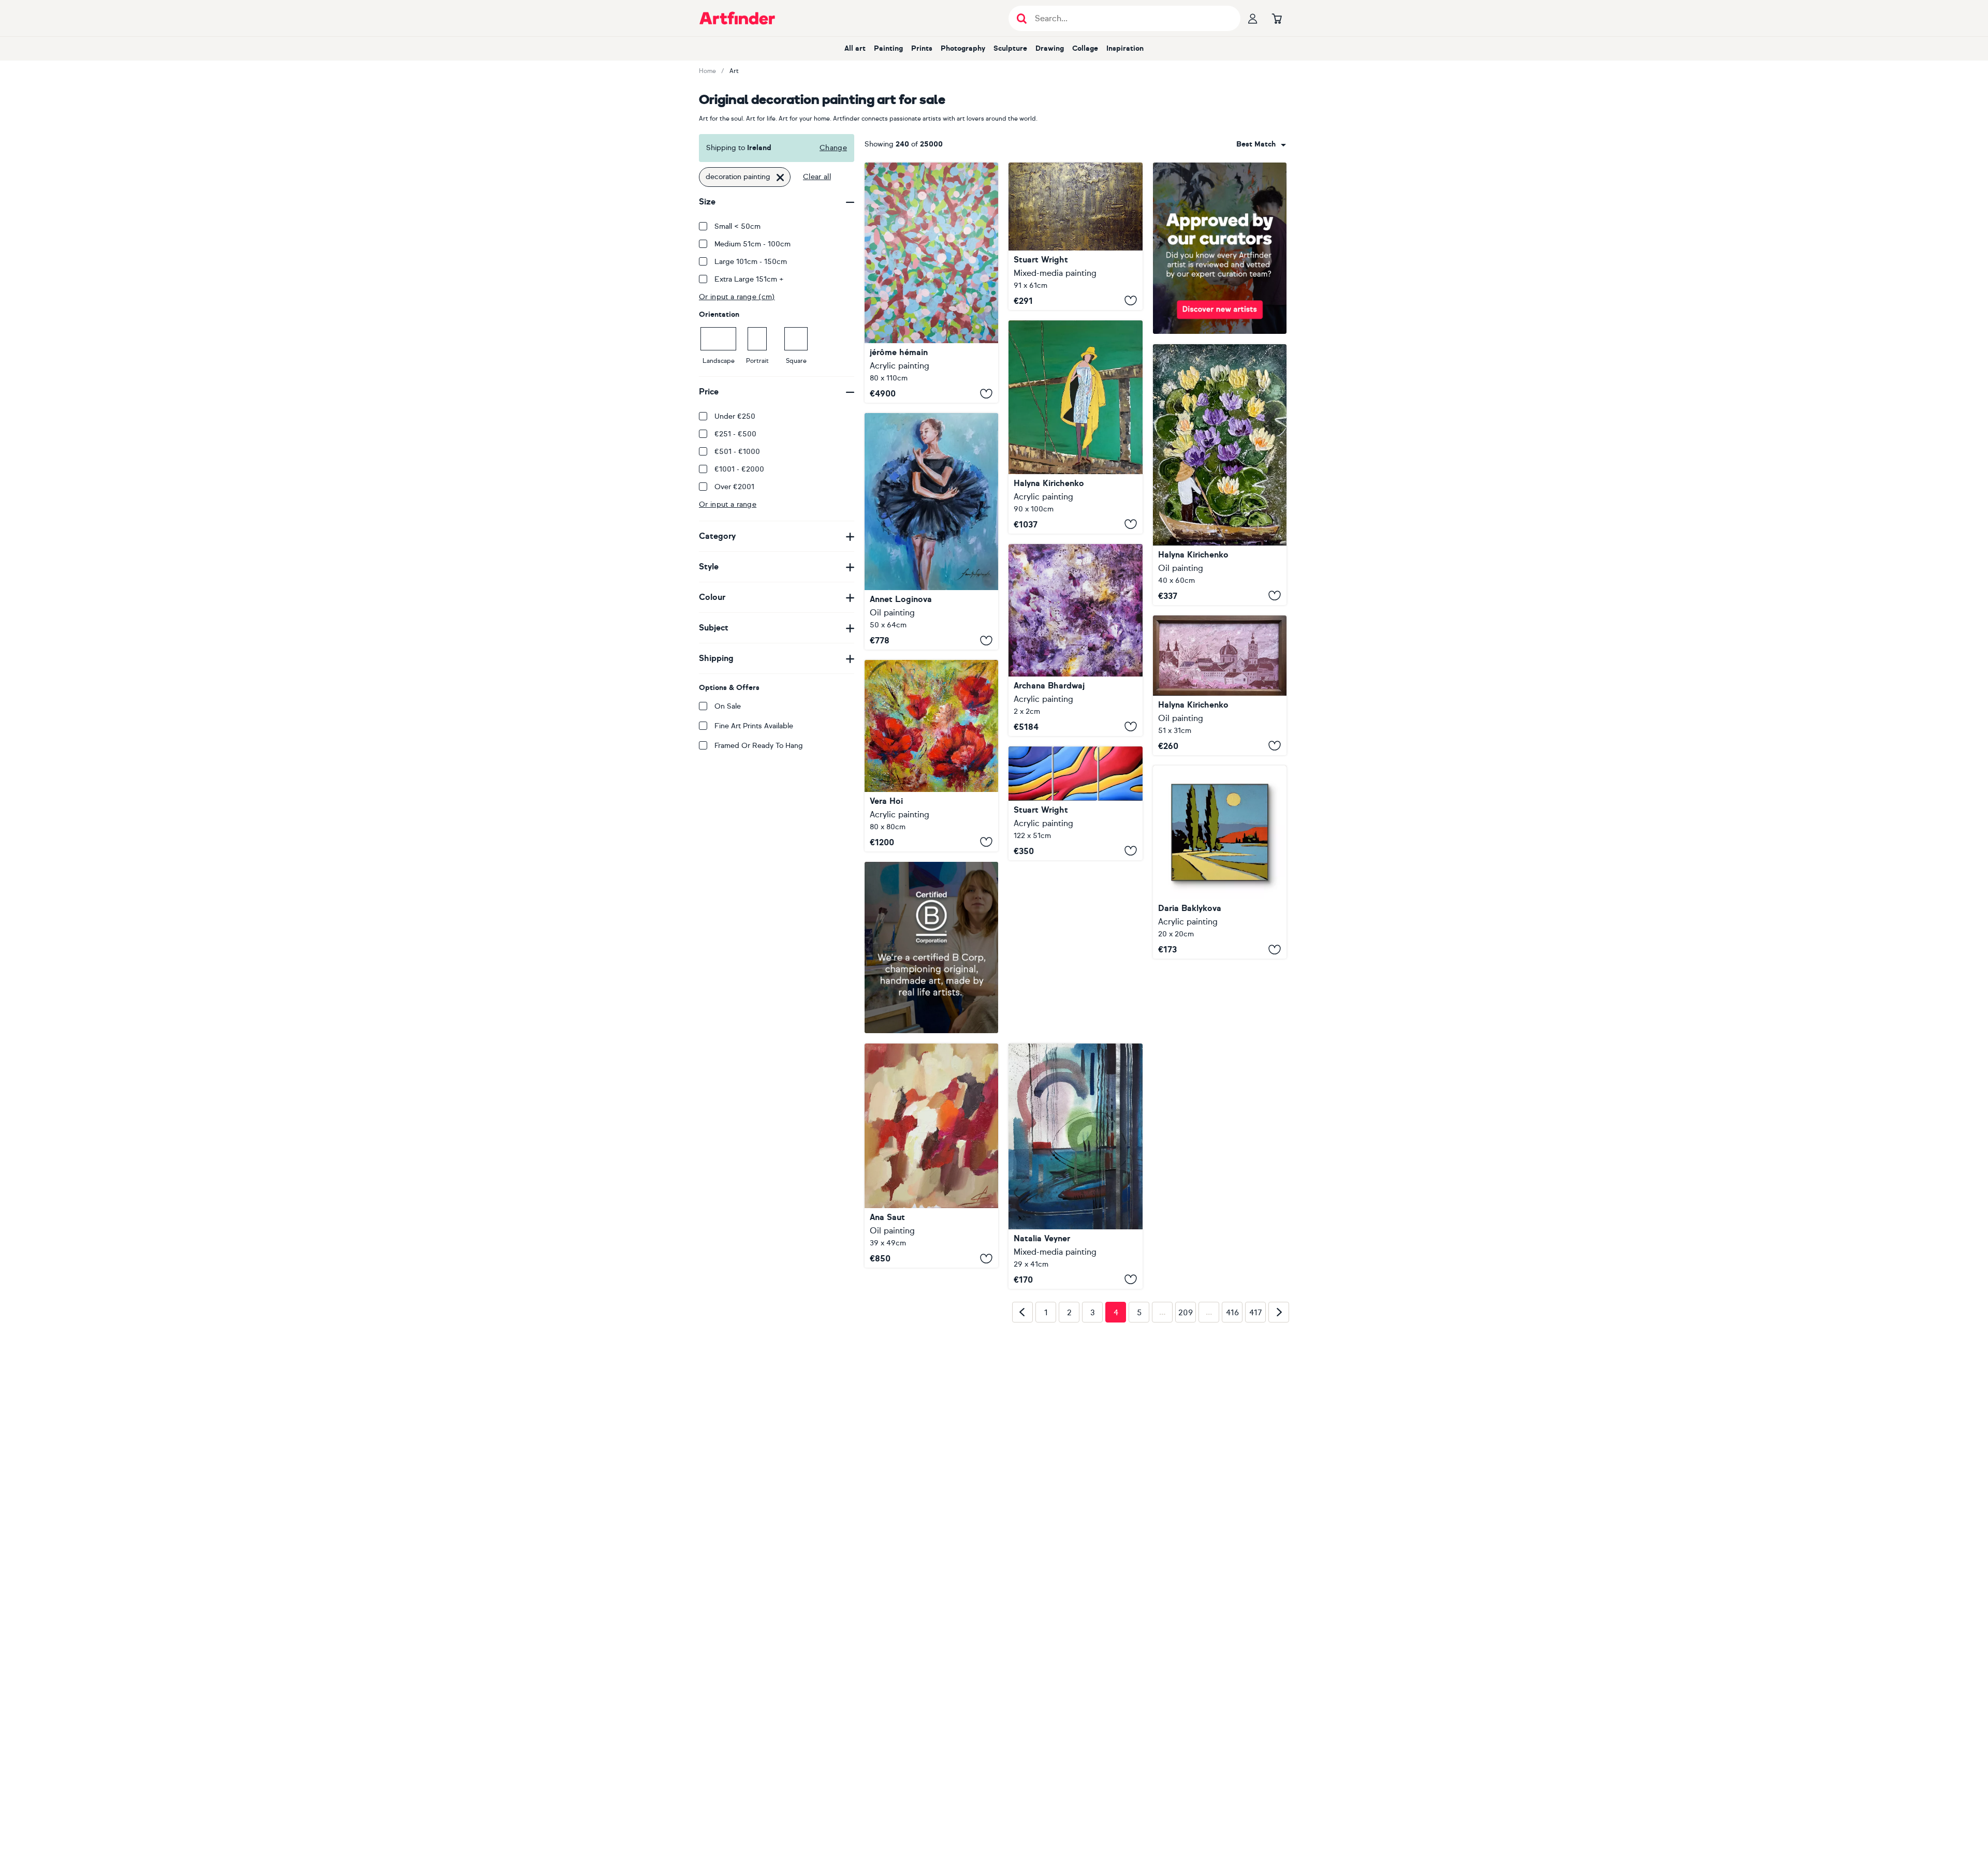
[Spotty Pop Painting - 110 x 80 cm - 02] (931, 283)
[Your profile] (1253, 18)
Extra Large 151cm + (749, 279)
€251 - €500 (735, 434)
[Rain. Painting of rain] (1075, 993)
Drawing (1050, 48)
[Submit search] (1022, 18)
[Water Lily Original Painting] (1220, 475)
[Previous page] (1022, 1454)
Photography (963, 48)
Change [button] (833, 148)
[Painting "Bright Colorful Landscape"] (1220, 862)
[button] (1261, 144)
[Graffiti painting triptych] (1075, 803)
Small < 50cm (737, 226)
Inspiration (1125, 48)
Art (734, 71)
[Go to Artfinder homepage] (737, 18)
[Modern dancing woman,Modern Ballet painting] (931, 531)
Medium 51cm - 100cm (752, 244)
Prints (922, 48)
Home (707, 71)
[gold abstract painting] (1075, 236)
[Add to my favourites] (986, 393)
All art (855, 48)
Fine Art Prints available (754, 726)
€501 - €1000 (737, 452)
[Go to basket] (1277, 18)
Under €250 (735, 416)
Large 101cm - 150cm (751, 262)
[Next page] (1279, 1454)
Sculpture (1010, 48)
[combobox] (1261, 144)
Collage (1085, 48)
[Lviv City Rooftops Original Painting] (1220, 685)
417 (1256, 1455)
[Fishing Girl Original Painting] (1075, 427)
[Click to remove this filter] (780, 177)
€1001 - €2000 (739, 469)
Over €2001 (734, 487)
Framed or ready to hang (759, 746)
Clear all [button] (817, 177)
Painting (888, 48)
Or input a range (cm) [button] (737, 297)
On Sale (728, 706)
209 (1186, 1455)
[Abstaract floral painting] (1075, 640)
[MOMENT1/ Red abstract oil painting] (931, 1156)
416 (1232, 1455)
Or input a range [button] (728, 504)
